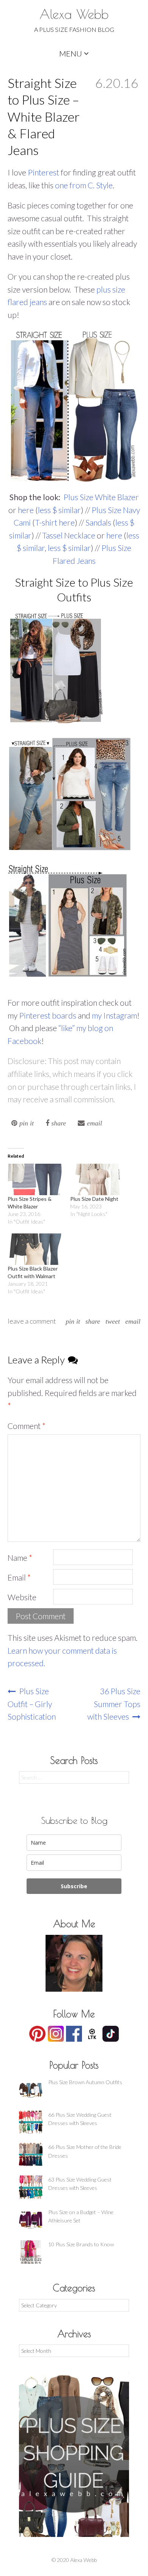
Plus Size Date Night (94, 1199)
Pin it (73, 1321)
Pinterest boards (48, 1015)
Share (93, 1321)
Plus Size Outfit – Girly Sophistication (32, 1704)
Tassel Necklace (69, 535)
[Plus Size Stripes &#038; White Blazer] (35, 1179)
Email (133, 1321)
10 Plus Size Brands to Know (81, 2244)
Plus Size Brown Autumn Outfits (85, 2082)
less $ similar (59, 510)
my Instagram (114, 1015)
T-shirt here (55, 522)
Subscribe (74, 1886)
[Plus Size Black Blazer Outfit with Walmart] (35, 1249)
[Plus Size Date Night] (98, 1179)
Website (22, 1597)
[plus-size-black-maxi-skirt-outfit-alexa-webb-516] (56, 669)
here (27, 510)
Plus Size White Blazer (101, 497)
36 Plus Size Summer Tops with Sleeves (114, 1704)
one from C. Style (84, 185)
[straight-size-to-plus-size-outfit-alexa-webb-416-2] (69, 794)
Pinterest (44, 172)
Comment (27, 1426)
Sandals (99, 522)
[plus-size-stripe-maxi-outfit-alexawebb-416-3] (67, 920)
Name (20, 1558)
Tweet (113, 1321)
